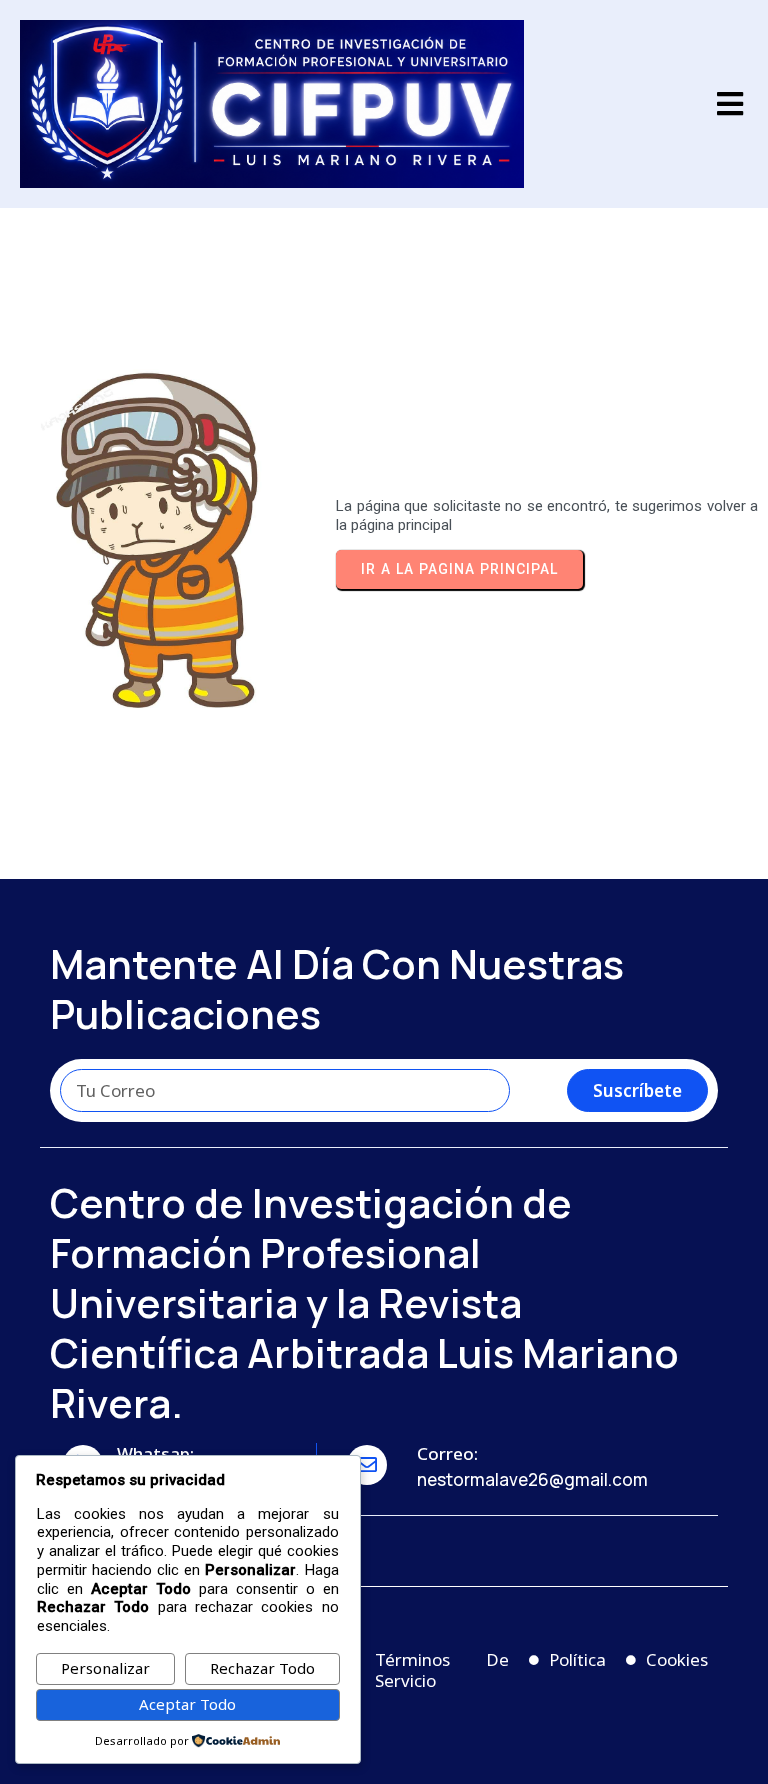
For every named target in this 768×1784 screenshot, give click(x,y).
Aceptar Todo (187, 1704)
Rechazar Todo (262, 1668)
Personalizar (105, 1668)
